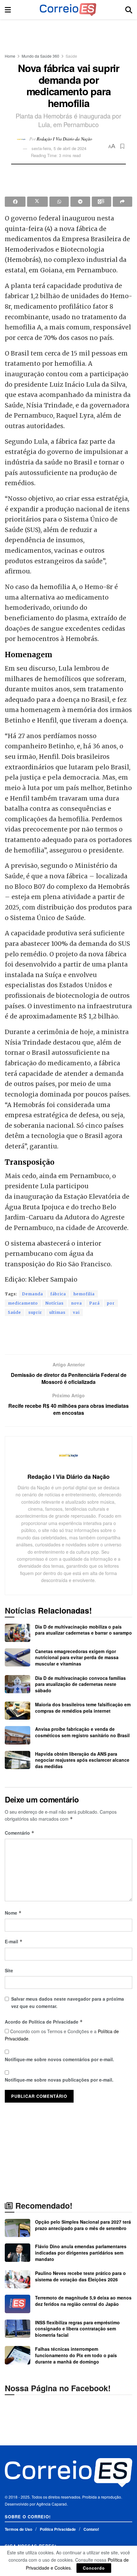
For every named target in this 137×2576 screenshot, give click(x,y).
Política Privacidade (58, 2529)
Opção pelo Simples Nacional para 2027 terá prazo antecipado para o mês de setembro (83, 2225)
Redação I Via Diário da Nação (64, 138)
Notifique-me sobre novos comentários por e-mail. (59, 2059)
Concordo (94, 2568)
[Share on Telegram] (80, 202)
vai (76, 1312)
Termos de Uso (18, 2529)
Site (9, 1970)
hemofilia (84, 1294)
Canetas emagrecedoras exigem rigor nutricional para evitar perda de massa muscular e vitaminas (77, 1657)
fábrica (58, 1294)
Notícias (54, 1303)
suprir (35, 1312)
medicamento (23, 1303)
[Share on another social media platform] (123, 202)
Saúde (71, 56)
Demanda (32, 1294)
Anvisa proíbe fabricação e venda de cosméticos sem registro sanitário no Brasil (82, 1732)
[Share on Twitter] (37, 202)
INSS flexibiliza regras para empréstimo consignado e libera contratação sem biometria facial (77, 2329)
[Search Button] (129, 10)
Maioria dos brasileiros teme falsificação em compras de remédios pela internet (83, 1708)
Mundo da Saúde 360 (40, 56)
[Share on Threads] (101, 202)
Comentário (20, 1833)
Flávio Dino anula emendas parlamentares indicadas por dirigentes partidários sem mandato (81, 2252)
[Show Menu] (8, 10)
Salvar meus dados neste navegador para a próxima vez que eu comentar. (68, 2002)
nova (76, 1303)
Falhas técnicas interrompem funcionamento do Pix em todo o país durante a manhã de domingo (76, 2355)
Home (10, 56)
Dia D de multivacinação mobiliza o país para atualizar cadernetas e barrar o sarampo (83, 1630)
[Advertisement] (68, 33)
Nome (13, 1913)
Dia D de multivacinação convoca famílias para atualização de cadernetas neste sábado (80, 1684)
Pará (94, 1303)
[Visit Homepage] (68, 10)
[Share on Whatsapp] (59, 202)
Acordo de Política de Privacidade (44, 2022)
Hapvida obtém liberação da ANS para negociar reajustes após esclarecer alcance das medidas (82, 1760)
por (111, 1303)
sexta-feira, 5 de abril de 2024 (59, 148)
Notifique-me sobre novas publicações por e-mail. (59, 2080)
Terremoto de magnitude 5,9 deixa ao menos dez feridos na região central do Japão (83, 2301)
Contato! (91, 2529)
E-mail (14, 1941)
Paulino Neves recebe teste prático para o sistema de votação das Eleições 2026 (80, 2276)
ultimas (58, 1312)
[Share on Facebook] (15, 202)
